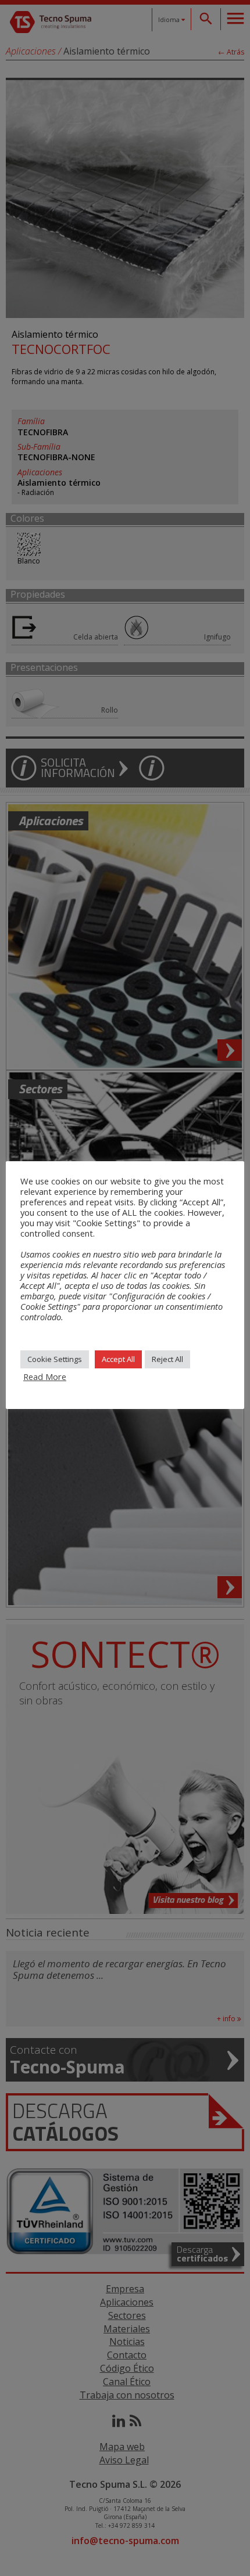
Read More (45, 1376)
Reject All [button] (167, 1359)
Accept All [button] (118, 1359)
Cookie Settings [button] (55, 1359)
